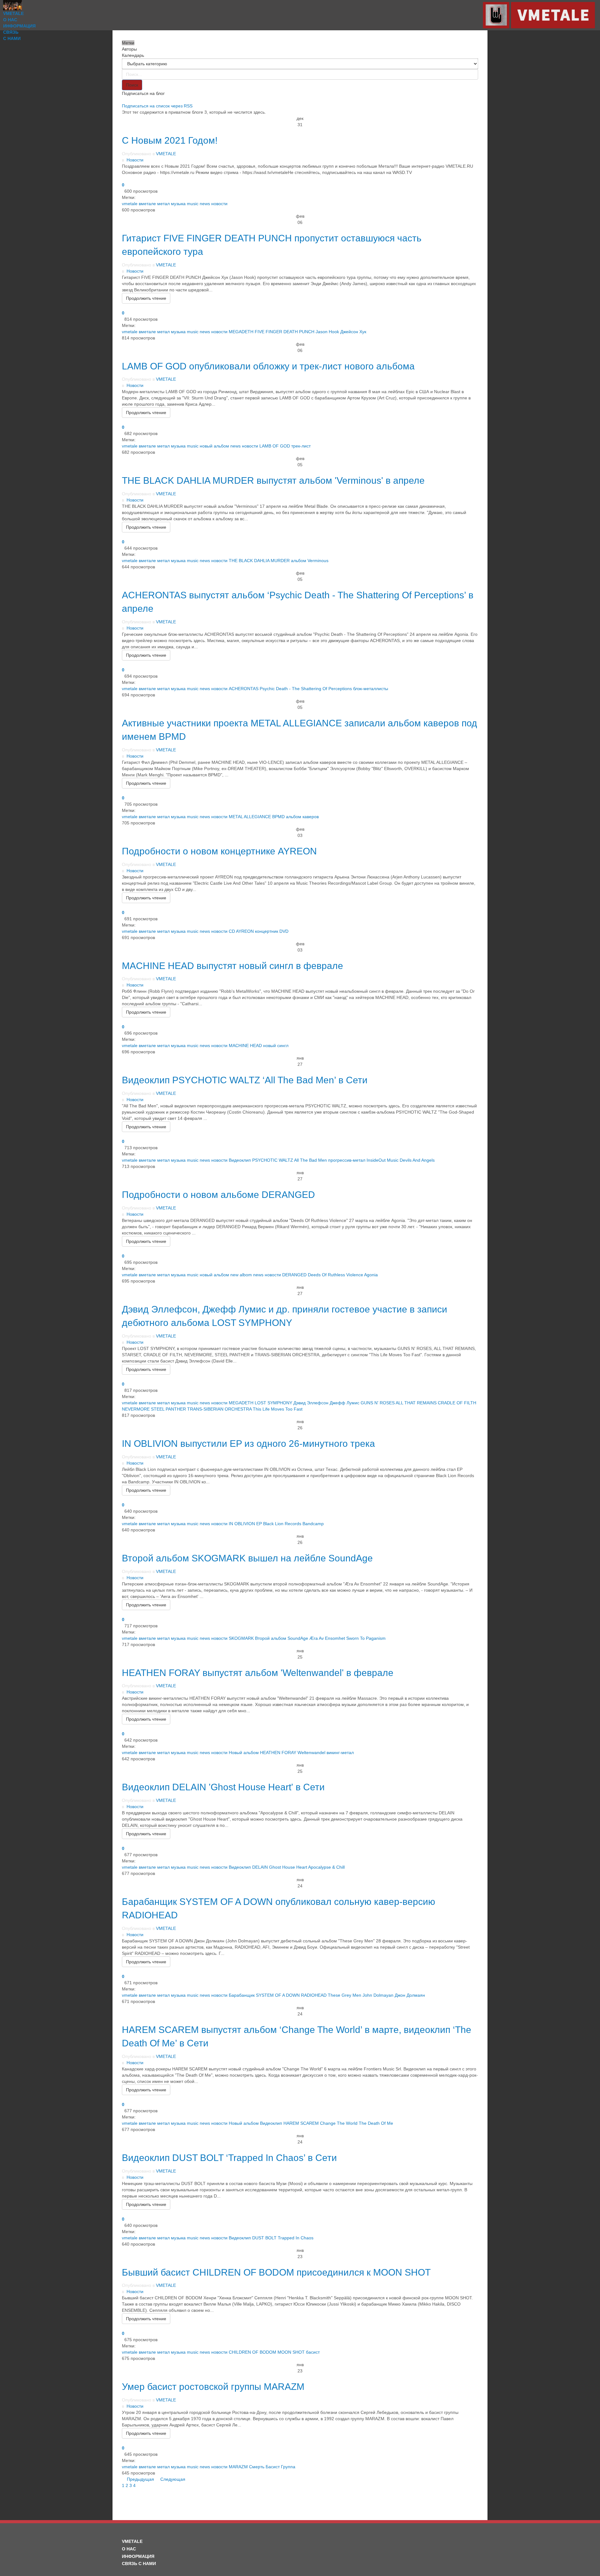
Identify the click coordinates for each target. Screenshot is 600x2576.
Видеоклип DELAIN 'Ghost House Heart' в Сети (223, 1787)
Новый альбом (244, 1753)
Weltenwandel (311, 1753)
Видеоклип (240, 1160)
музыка (178, 204)
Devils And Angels (417, 1160)
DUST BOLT (264, 2238)
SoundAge (298, 1638)
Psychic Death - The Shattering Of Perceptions (306, 689)
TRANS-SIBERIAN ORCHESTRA (219, 1409)
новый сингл (276, 1046)
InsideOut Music (382, 1160)
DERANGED (294, 1275)
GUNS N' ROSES (378, 1403)
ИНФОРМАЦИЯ (19, 26)
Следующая (173, 2479)
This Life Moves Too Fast (278, 1409)
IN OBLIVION (242, 1524)
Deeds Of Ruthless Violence (335, 1275)
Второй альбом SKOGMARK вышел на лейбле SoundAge (247, 1558)
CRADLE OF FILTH (457, 1403)
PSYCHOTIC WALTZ (273, 1160)
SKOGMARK (241, 1638)
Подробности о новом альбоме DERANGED (218, 1195)
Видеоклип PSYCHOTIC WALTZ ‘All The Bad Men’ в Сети (245, 1080)
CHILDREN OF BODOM (252, 2352)
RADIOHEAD (314, 1995)
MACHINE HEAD (245, 1046)
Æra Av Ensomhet (327, 1638)
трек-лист (301, 446)
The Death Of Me (376, 2123)
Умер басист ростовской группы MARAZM (213, 2387)
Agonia (371, 1275)
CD (232, 931)
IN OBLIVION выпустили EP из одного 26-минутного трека (248, 1444)
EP (259, 1524)
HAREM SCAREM (301, 2123)
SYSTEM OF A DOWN (278, 1995)
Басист (273, 2467)
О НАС (10, 20)
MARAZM (238, 2467)
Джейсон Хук (353, 332)
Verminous (318, 561)
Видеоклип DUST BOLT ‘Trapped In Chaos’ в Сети (229, 2158)
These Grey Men (345, 1995)
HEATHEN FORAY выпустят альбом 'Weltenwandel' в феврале (258, 1673)
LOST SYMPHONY (273, 1403)
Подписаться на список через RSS (157, 106)
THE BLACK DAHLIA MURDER (259, 561)
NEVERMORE (136, 1409)
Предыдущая (141, 2479)
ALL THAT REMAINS (416, 1403)
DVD (284, 931)
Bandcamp (313, 1524)
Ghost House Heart (288, 1867)
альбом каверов (302, 817)
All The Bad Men (310, 1160)
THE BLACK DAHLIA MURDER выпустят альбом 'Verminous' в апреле (273, 480)
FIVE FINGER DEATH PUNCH (285, 332)
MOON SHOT (291, 2352)
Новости (135, 160)
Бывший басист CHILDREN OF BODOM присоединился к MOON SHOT (276, 2272)
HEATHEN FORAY (278, 1753)
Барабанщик (242, 1995)
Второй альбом (271, 1638)
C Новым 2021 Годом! (170, 140)
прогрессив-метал (347, 1160)
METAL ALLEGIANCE (250, 817)
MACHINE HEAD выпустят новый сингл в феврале (232, 966)
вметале (147, 204)
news (205, 204)
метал (163, 204)
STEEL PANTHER (168, 1409)
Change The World (339, 2123)
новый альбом (214, 446)
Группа (288, 2467)
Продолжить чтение (146, 298)
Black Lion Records (282, 1524)
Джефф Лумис (345, 1403)
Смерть (257, 2467)
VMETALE (13, 13)
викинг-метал (340, 1753)
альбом (299, 561)
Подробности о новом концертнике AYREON (219, 851)
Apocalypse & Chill (326, 1867)
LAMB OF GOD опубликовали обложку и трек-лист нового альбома (268, 366)
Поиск (132, 85)
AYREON (245, 931)
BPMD (278, 817)
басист (313, 2352)
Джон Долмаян (410, 1995)
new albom (241, 1275)
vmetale (130, 204)
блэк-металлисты (371, 689)
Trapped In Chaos (296, 2238)
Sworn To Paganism (366, 1638)
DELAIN (260, 1867)
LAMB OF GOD (275, 446)
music (193, 204)
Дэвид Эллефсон (311, 1403)
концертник (267, 931)
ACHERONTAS (244, 689)
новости (219, 204)
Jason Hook (327, 332)
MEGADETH (241, 332)
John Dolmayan (378, 1995)
